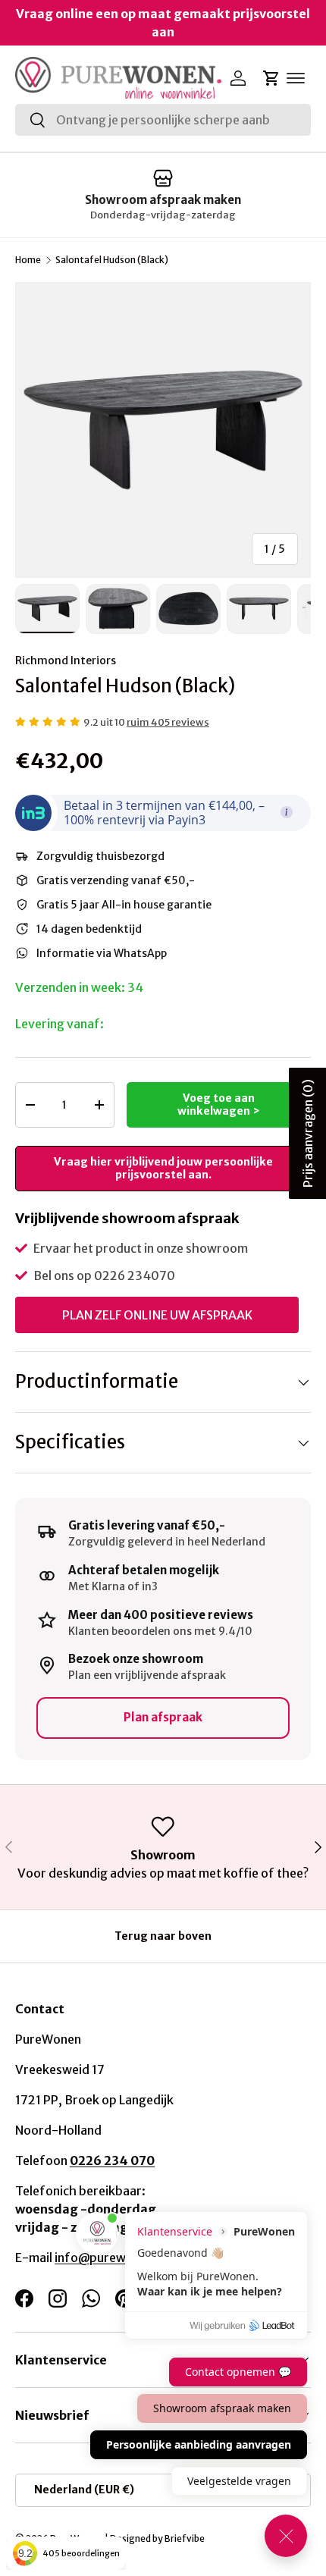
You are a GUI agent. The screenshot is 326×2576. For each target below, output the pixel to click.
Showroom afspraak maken (163, 200)
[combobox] (163, 120)
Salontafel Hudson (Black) (112, 260)
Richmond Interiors (66, 660)
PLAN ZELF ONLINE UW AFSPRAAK (157, 1315)
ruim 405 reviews (168, 722)
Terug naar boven (163, 1936)
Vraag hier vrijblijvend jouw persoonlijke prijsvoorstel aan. (163, 1168)
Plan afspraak (163, 1717)
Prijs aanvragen (308, 1133)
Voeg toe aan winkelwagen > (219, 1104)
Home (28, 260)
